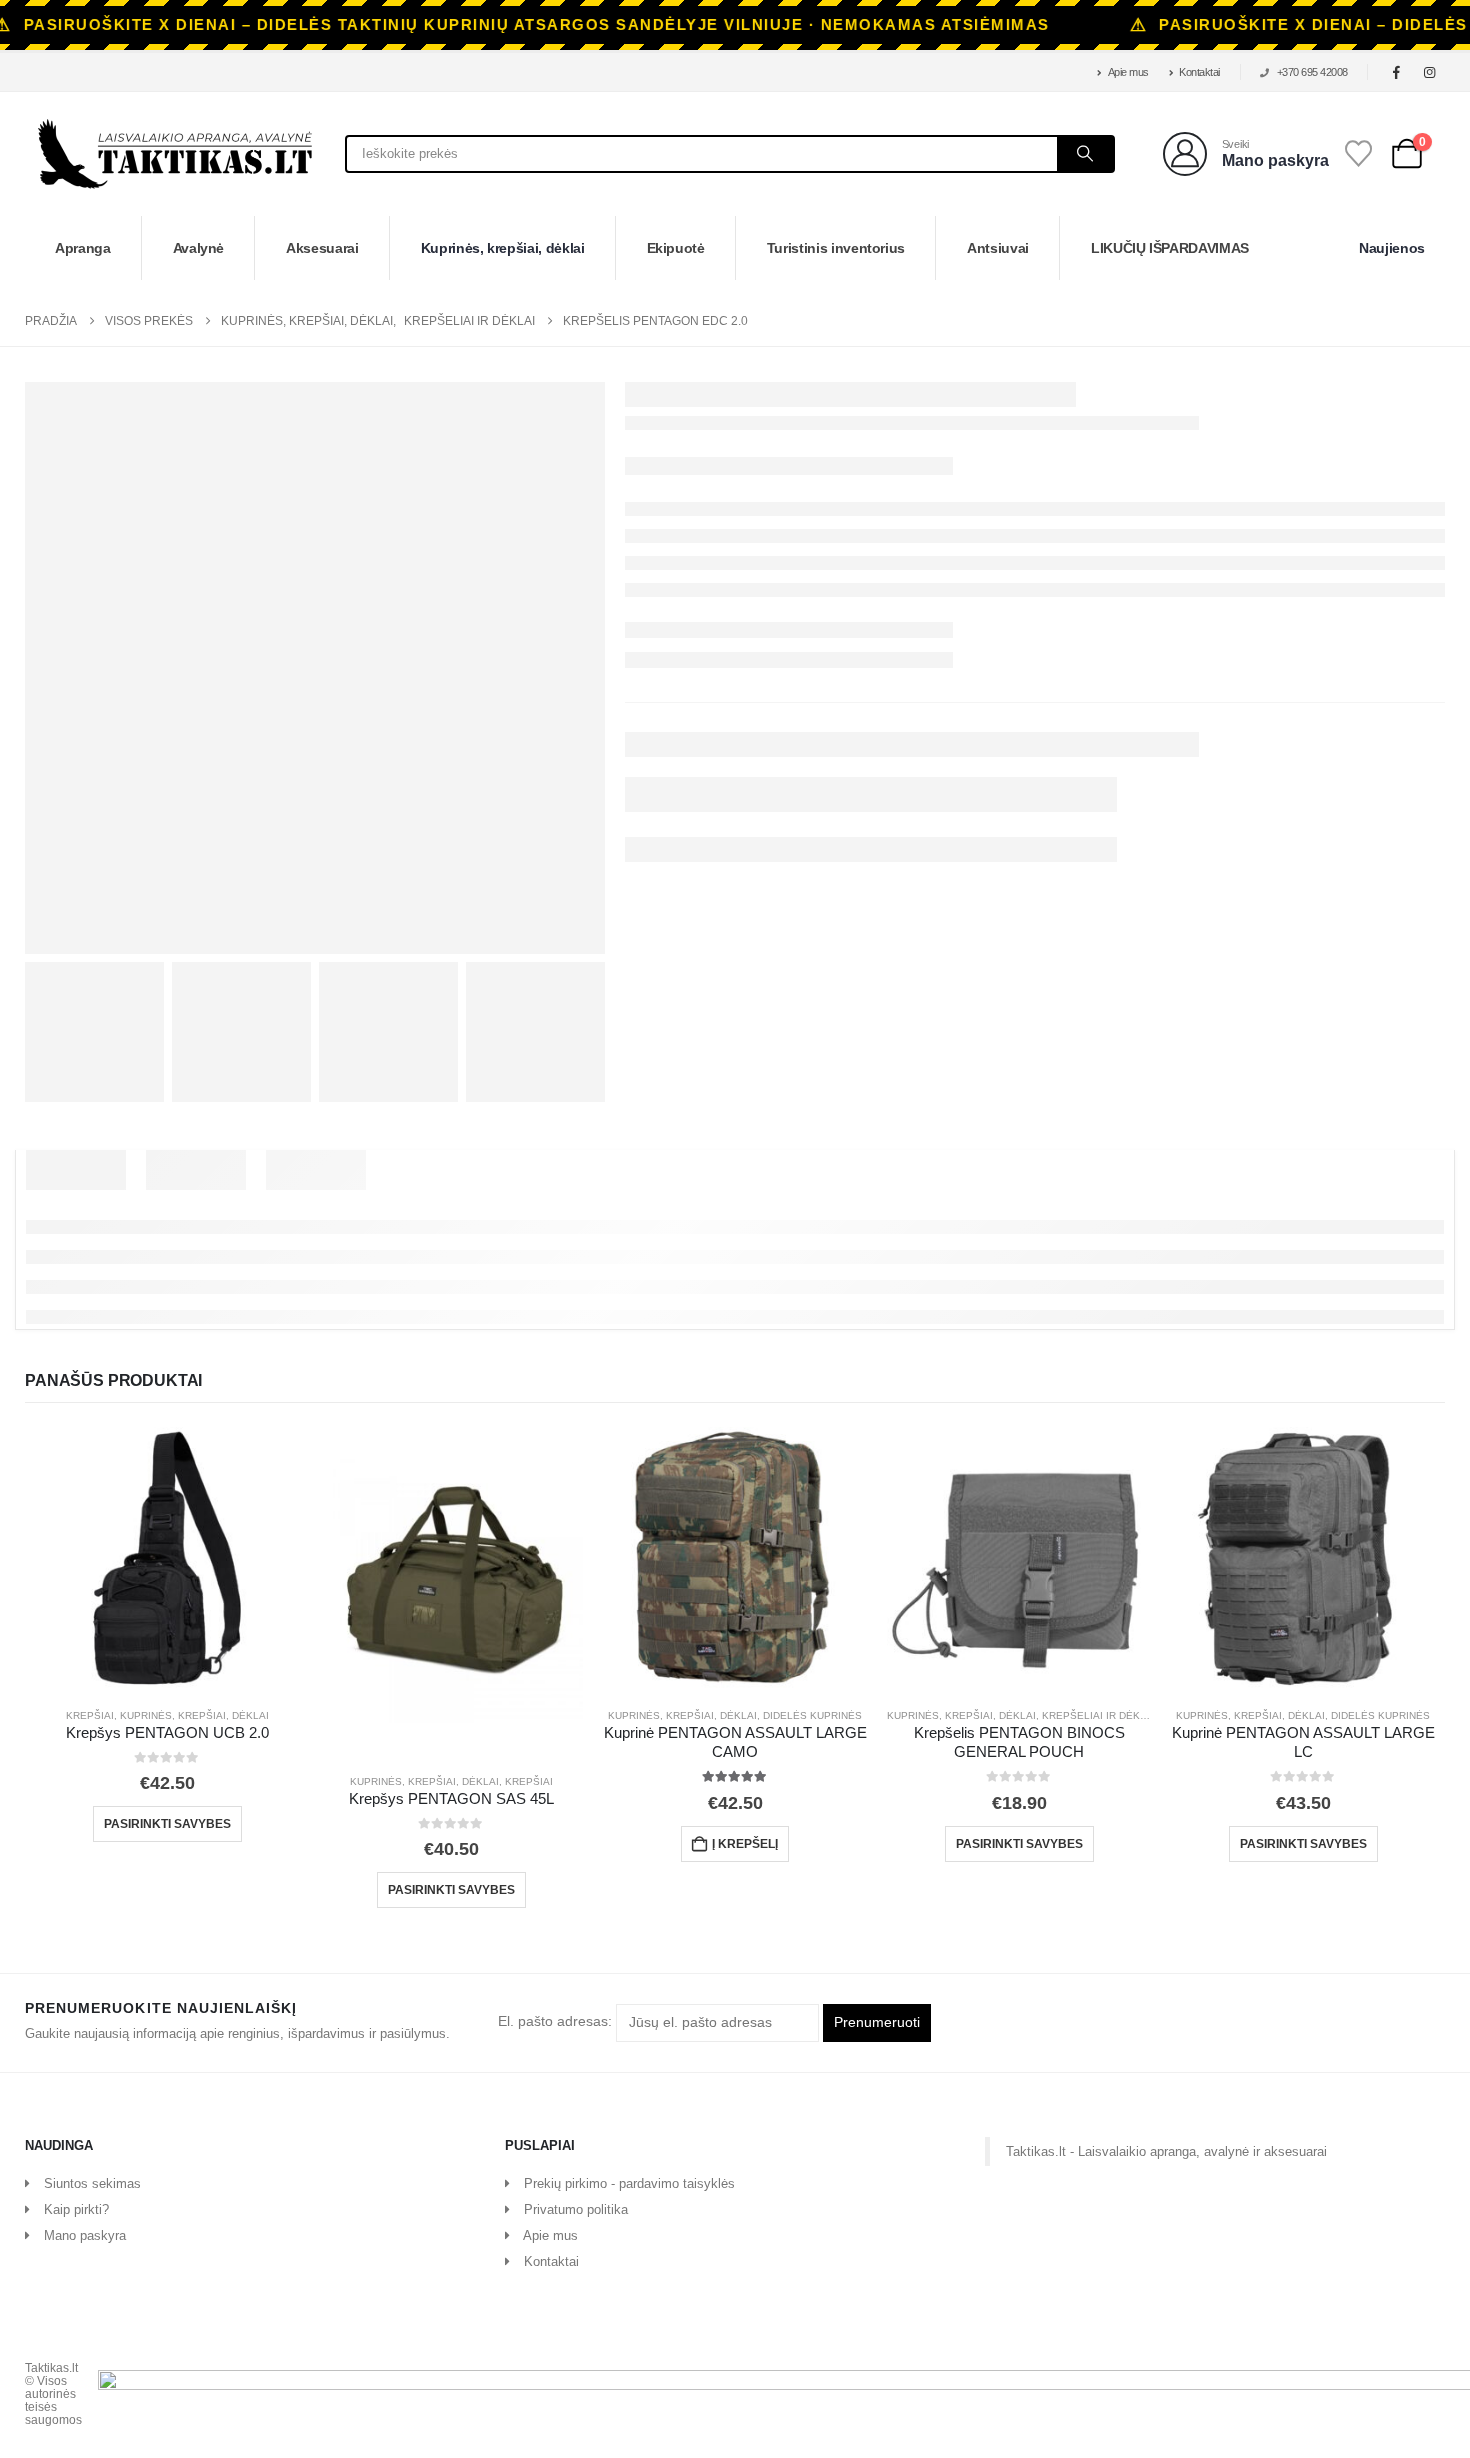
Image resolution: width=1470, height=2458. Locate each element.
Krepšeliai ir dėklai (1099, 1715)
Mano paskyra (85, 2235)
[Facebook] (1397, 72)
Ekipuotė (676, 248)
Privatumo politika (576, 2209)
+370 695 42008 (1312, 72)
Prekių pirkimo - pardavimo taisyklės (629, 2183)
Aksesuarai (322, 248)
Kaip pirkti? (76, 2209)
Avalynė (199, 248)
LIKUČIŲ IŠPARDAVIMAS (1170, 248)
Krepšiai (90, 1715)
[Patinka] (1359, 153)
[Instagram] (1430, 72)
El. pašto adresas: (557, 2022)
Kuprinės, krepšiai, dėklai (503, 248)
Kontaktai (1199, 72)
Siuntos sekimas (92, 2183)
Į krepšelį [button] (745, 1844)
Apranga (83, 248)
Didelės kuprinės (812, 1715)
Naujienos (1392, 248)
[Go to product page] (167, 1559)
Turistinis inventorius (836, 248)
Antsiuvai (998, 248)
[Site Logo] (175, 154)
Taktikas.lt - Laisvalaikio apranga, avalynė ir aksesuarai (1166, 2151)
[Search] (1085, 154)
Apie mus (1128, 72)
